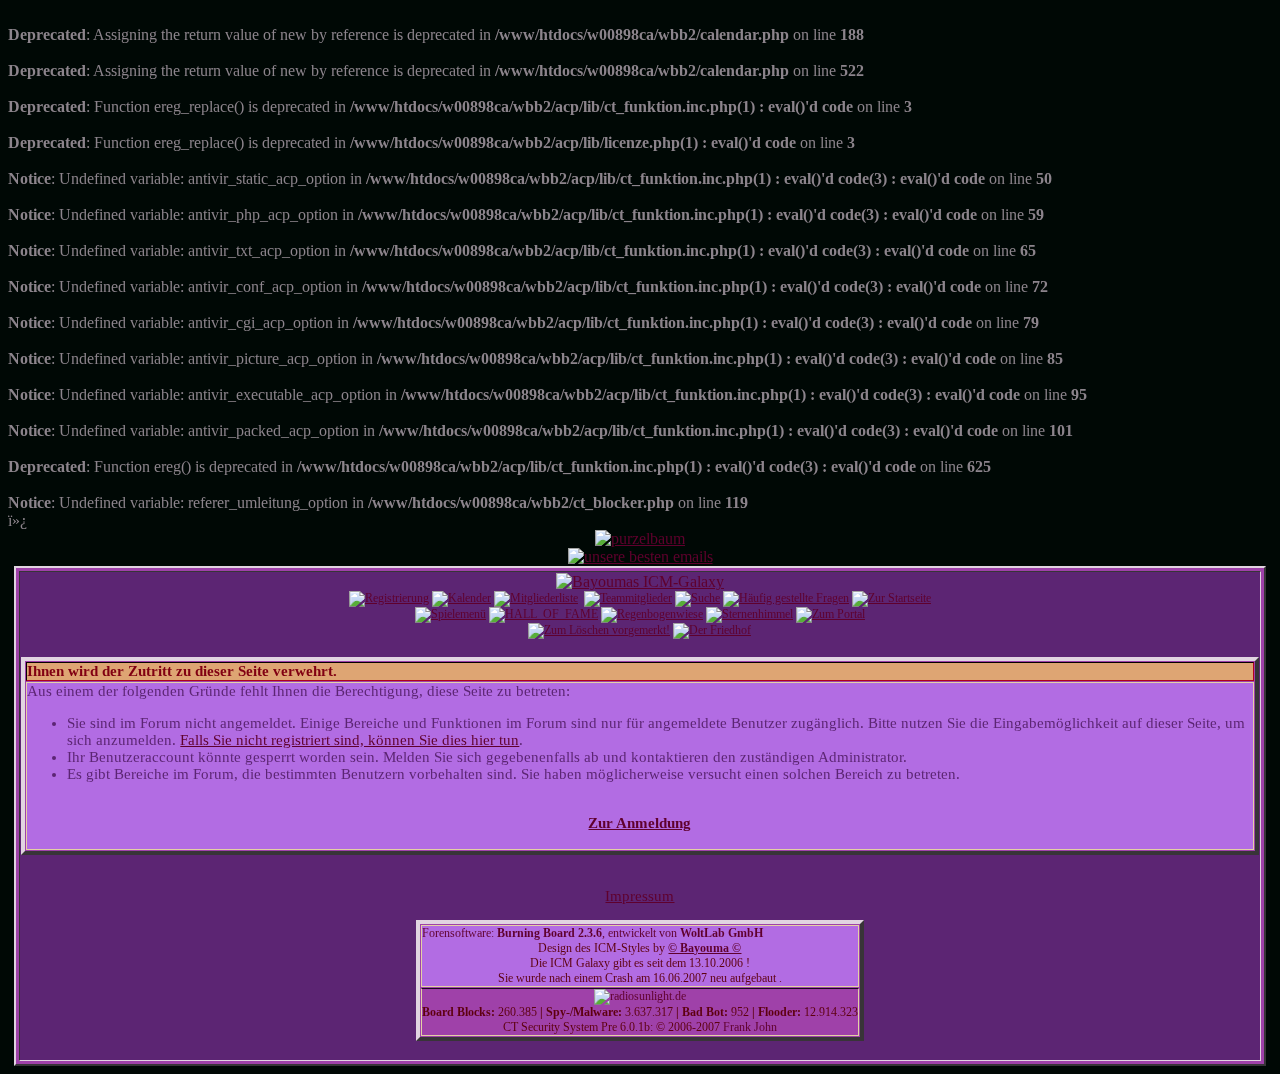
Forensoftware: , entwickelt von (592, 933)
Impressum (639, 896)
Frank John (750, 1027)
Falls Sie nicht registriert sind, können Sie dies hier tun (349, 740)
